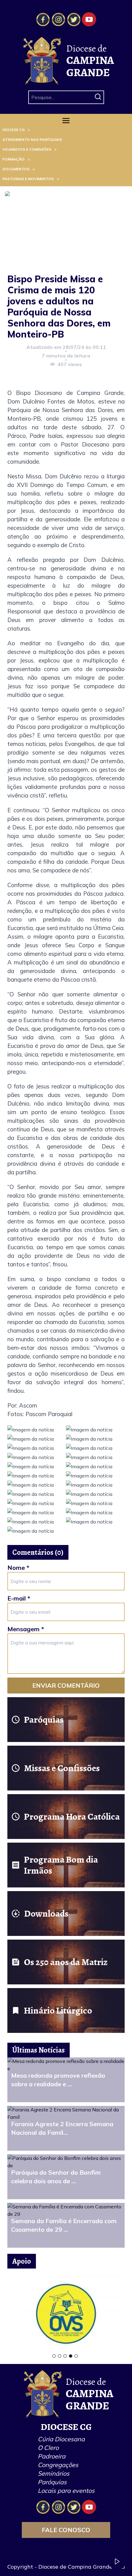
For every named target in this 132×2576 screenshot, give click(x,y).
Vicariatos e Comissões (27, 149)
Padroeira (52, 2456)
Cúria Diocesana (61, 2439)
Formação (14, 159)
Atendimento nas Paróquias (32, 139)
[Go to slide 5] (76, 2356)
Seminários (54, 2473)
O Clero (48, 2448)
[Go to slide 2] (60, 2356)
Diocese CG (14, 130)
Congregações (58, 2465)
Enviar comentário (66, 1685)
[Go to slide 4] (71, 2356)
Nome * (18, 1568)
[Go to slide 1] (54, 2356)
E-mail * (19, 1598)
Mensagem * (26, 1629)
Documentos (16, 169)
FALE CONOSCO (66, 2530)
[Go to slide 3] (65, 2356)
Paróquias (52, 2482)
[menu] (66, 154)
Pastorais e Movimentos (28, 179)
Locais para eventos (66, 2491)
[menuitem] (66, 130)
